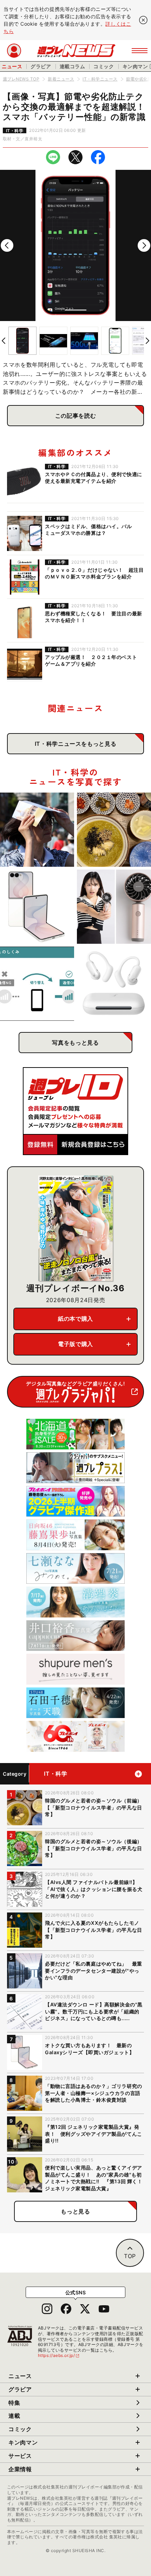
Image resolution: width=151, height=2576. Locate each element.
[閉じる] (143, 20)
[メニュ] (140, 51)
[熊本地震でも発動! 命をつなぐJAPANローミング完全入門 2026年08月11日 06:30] (37, 984)
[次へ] (144, 245)
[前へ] (7, 245)
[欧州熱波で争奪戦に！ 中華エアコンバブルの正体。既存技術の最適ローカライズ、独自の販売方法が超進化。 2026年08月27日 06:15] (37, 830)
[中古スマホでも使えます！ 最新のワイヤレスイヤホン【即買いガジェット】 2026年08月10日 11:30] (114, 984)
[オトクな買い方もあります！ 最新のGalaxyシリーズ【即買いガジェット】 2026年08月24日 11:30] (37, 907)
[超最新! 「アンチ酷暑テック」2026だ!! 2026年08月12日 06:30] (114, 907)
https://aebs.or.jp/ (59, 2355)
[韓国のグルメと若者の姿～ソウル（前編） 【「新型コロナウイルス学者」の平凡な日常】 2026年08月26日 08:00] (114, 830)
